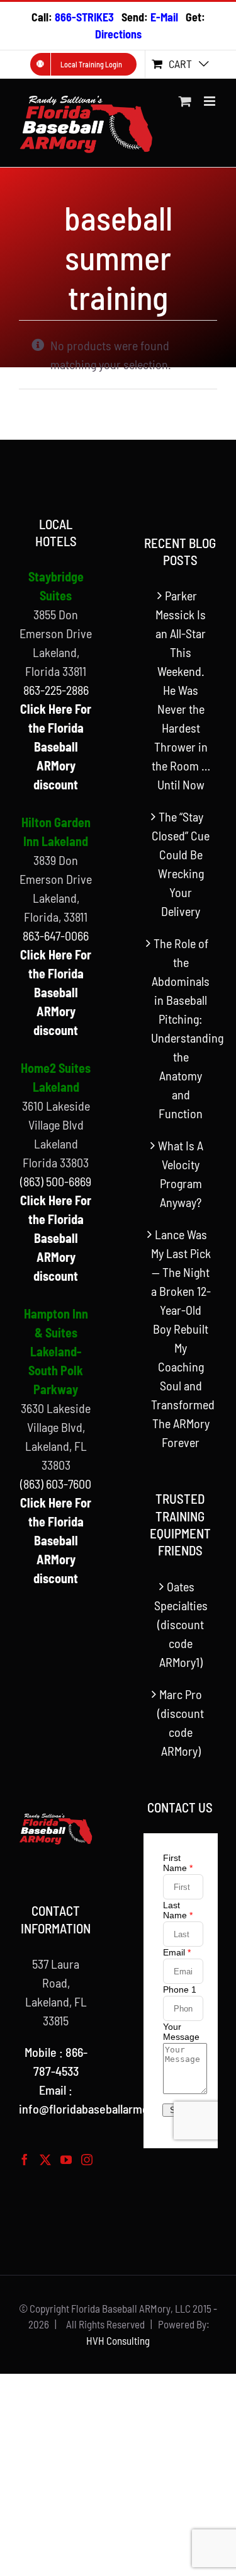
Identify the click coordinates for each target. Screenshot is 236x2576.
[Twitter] (45, 2160)
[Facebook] (25, 2160)
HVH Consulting (118, 2340)
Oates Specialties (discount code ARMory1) (181, 1624)
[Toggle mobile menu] (211, 101)
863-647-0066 (56, 936)
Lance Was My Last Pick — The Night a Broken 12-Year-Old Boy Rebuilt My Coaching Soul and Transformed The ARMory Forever (181, 1338)
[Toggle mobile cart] (185, 101)
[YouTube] (66, 2160)
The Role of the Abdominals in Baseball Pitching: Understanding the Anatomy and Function (181, 1028)
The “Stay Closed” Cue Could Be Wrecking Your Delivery (181, 864)
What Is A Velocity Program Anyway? (181, 1174)
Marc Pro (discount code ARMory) (181, 1722)
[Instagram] (87, 2160)
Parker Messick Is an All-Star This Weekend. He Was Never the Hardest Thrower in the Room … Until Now (181, 690)
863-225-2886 (56, 690)
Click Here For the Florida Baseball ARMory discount (56, 747)
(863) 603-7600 (56, 1484)
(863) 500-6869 (56, 1181)
